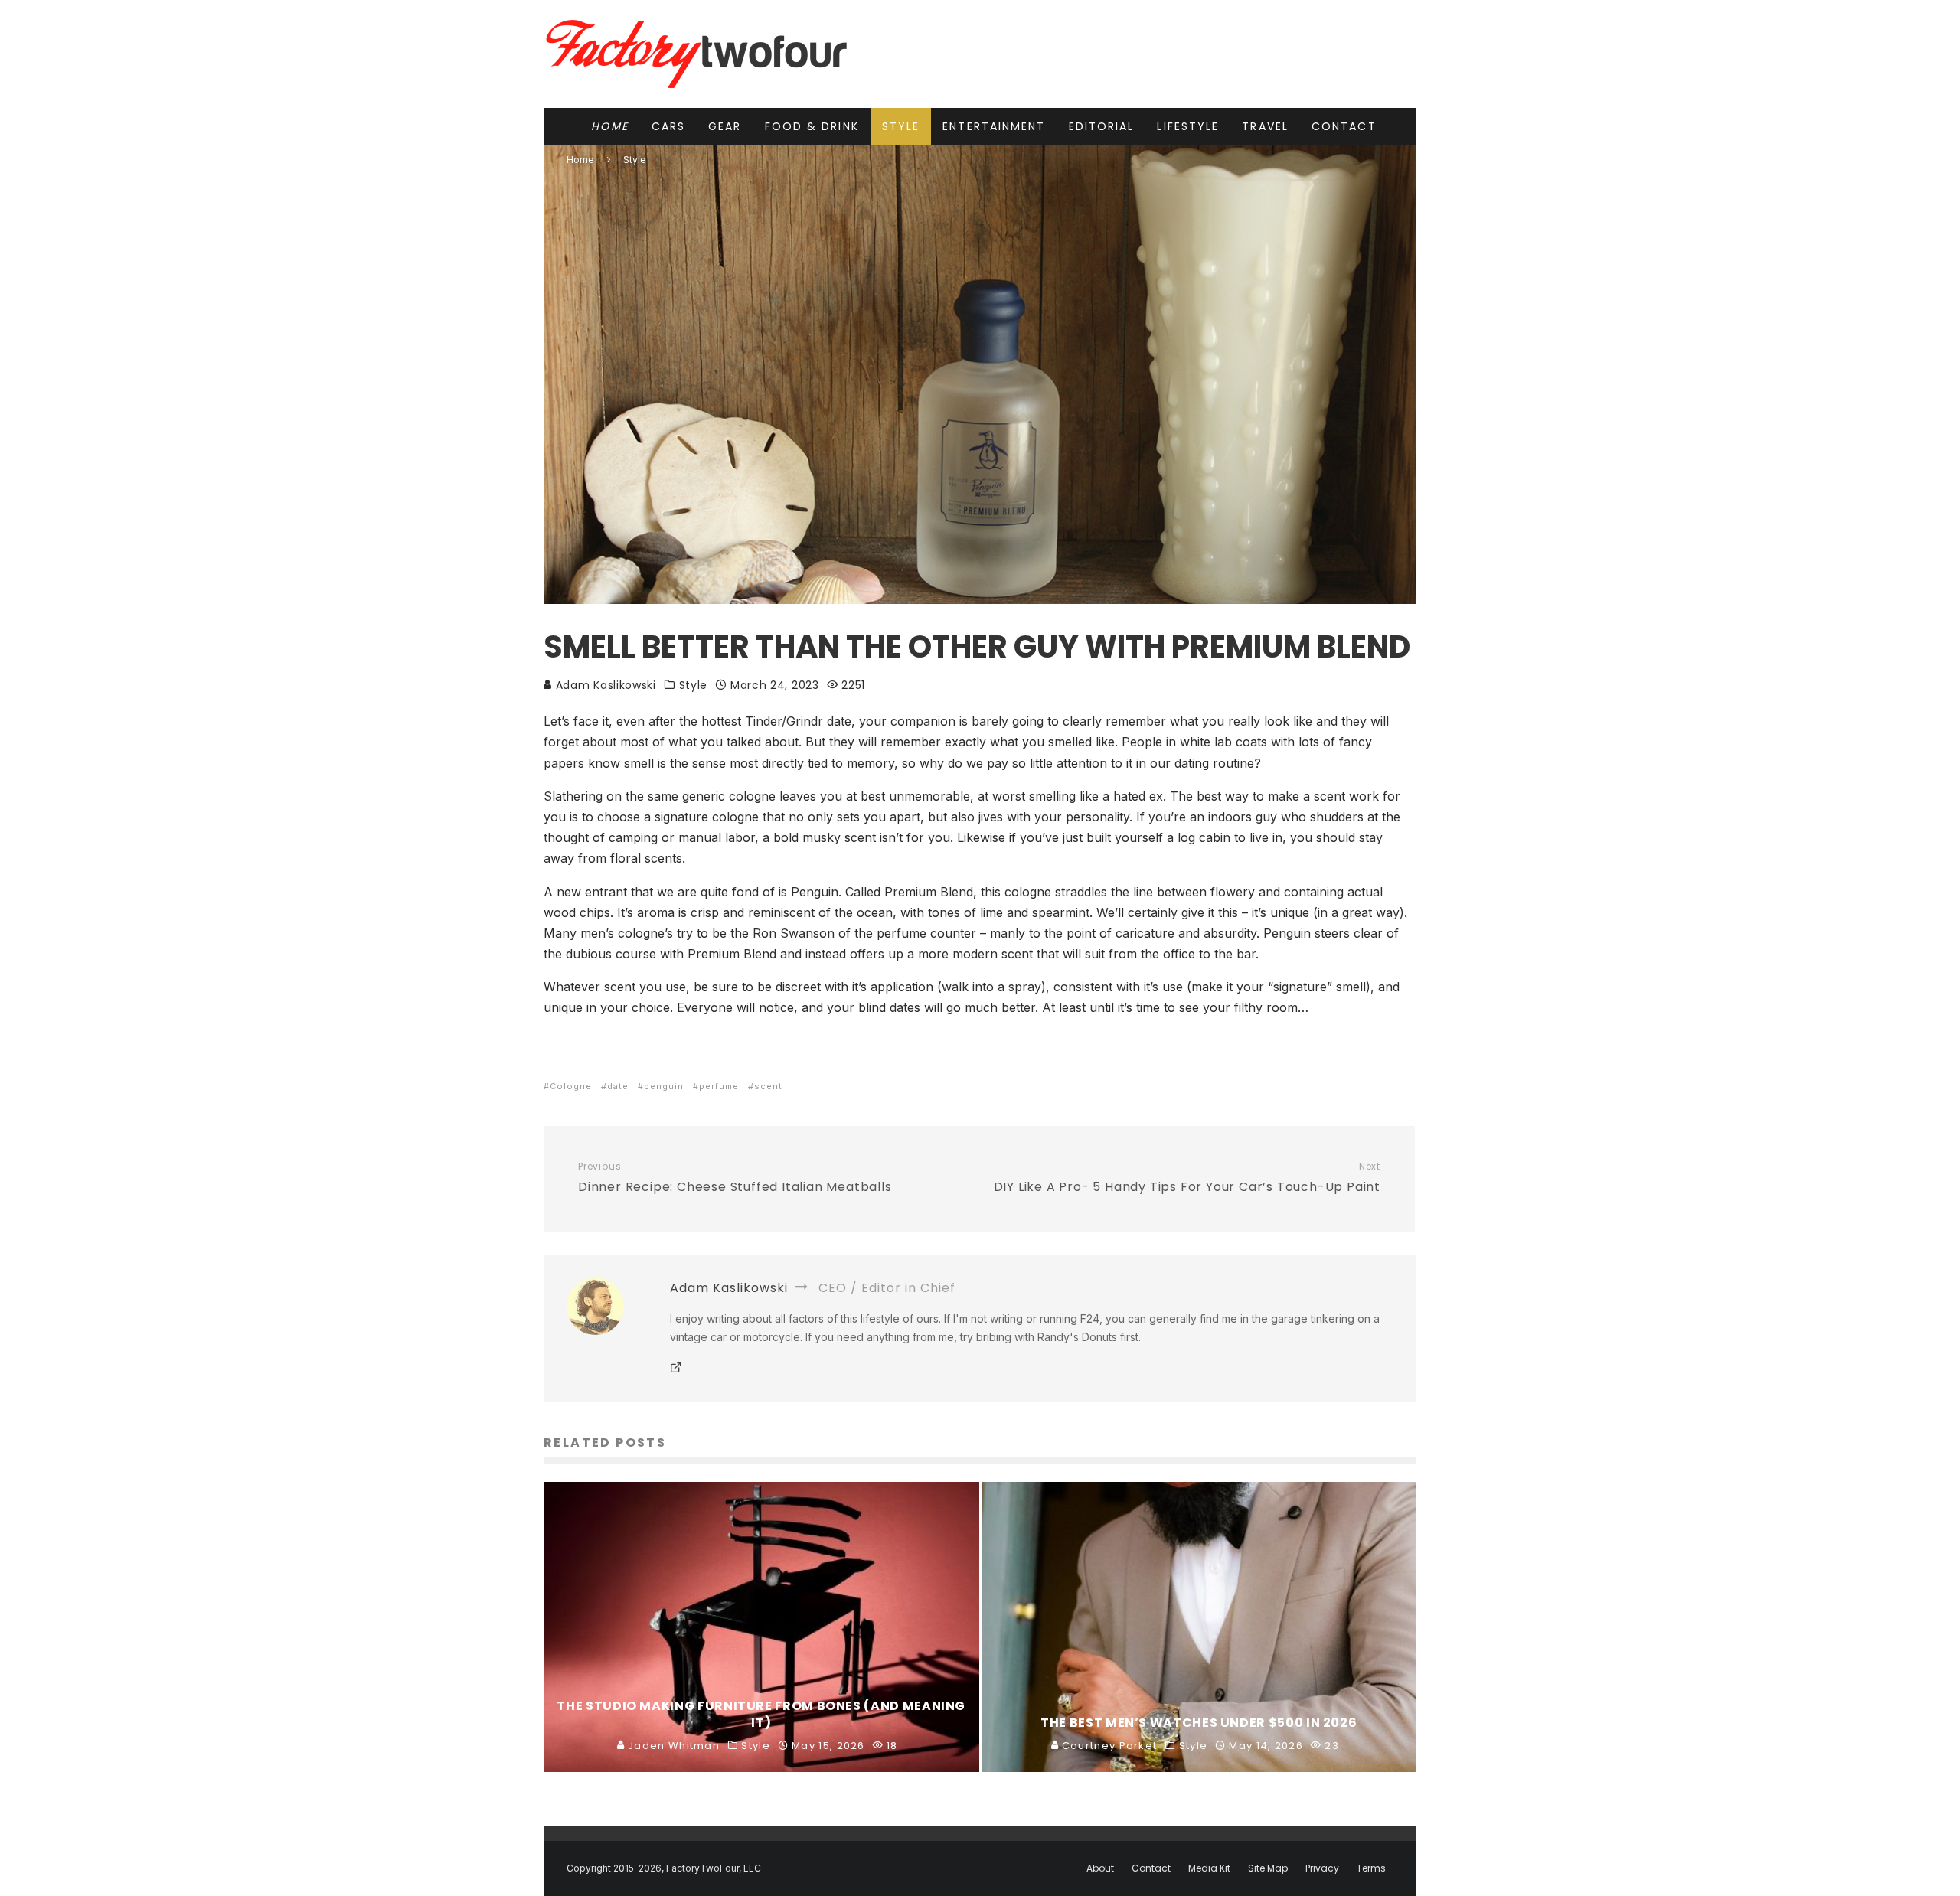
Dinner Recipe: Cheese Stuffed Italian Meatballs (735, 1178)
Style (901, 126)
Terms (1371, 1868)
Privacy (1322, 1868)
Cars (668, 126)
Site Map (1268, 1868)
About (1100, 1868)
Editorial (1102, 126)
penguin (664, 1086)
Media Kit (1209, 1868)
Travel (1265, 126)
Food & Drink (812, 126)
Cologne (571, 1086)
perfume (719, 1086)
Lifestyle (1188, 126)
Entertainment (994, 126)
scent (768, 1086)
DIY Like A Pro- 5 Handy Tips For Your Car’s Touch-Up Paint (1187, 1178)
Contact (1344, 126)
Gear (725, 126)
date (618, 1086)
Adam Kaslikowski (604, 685)
